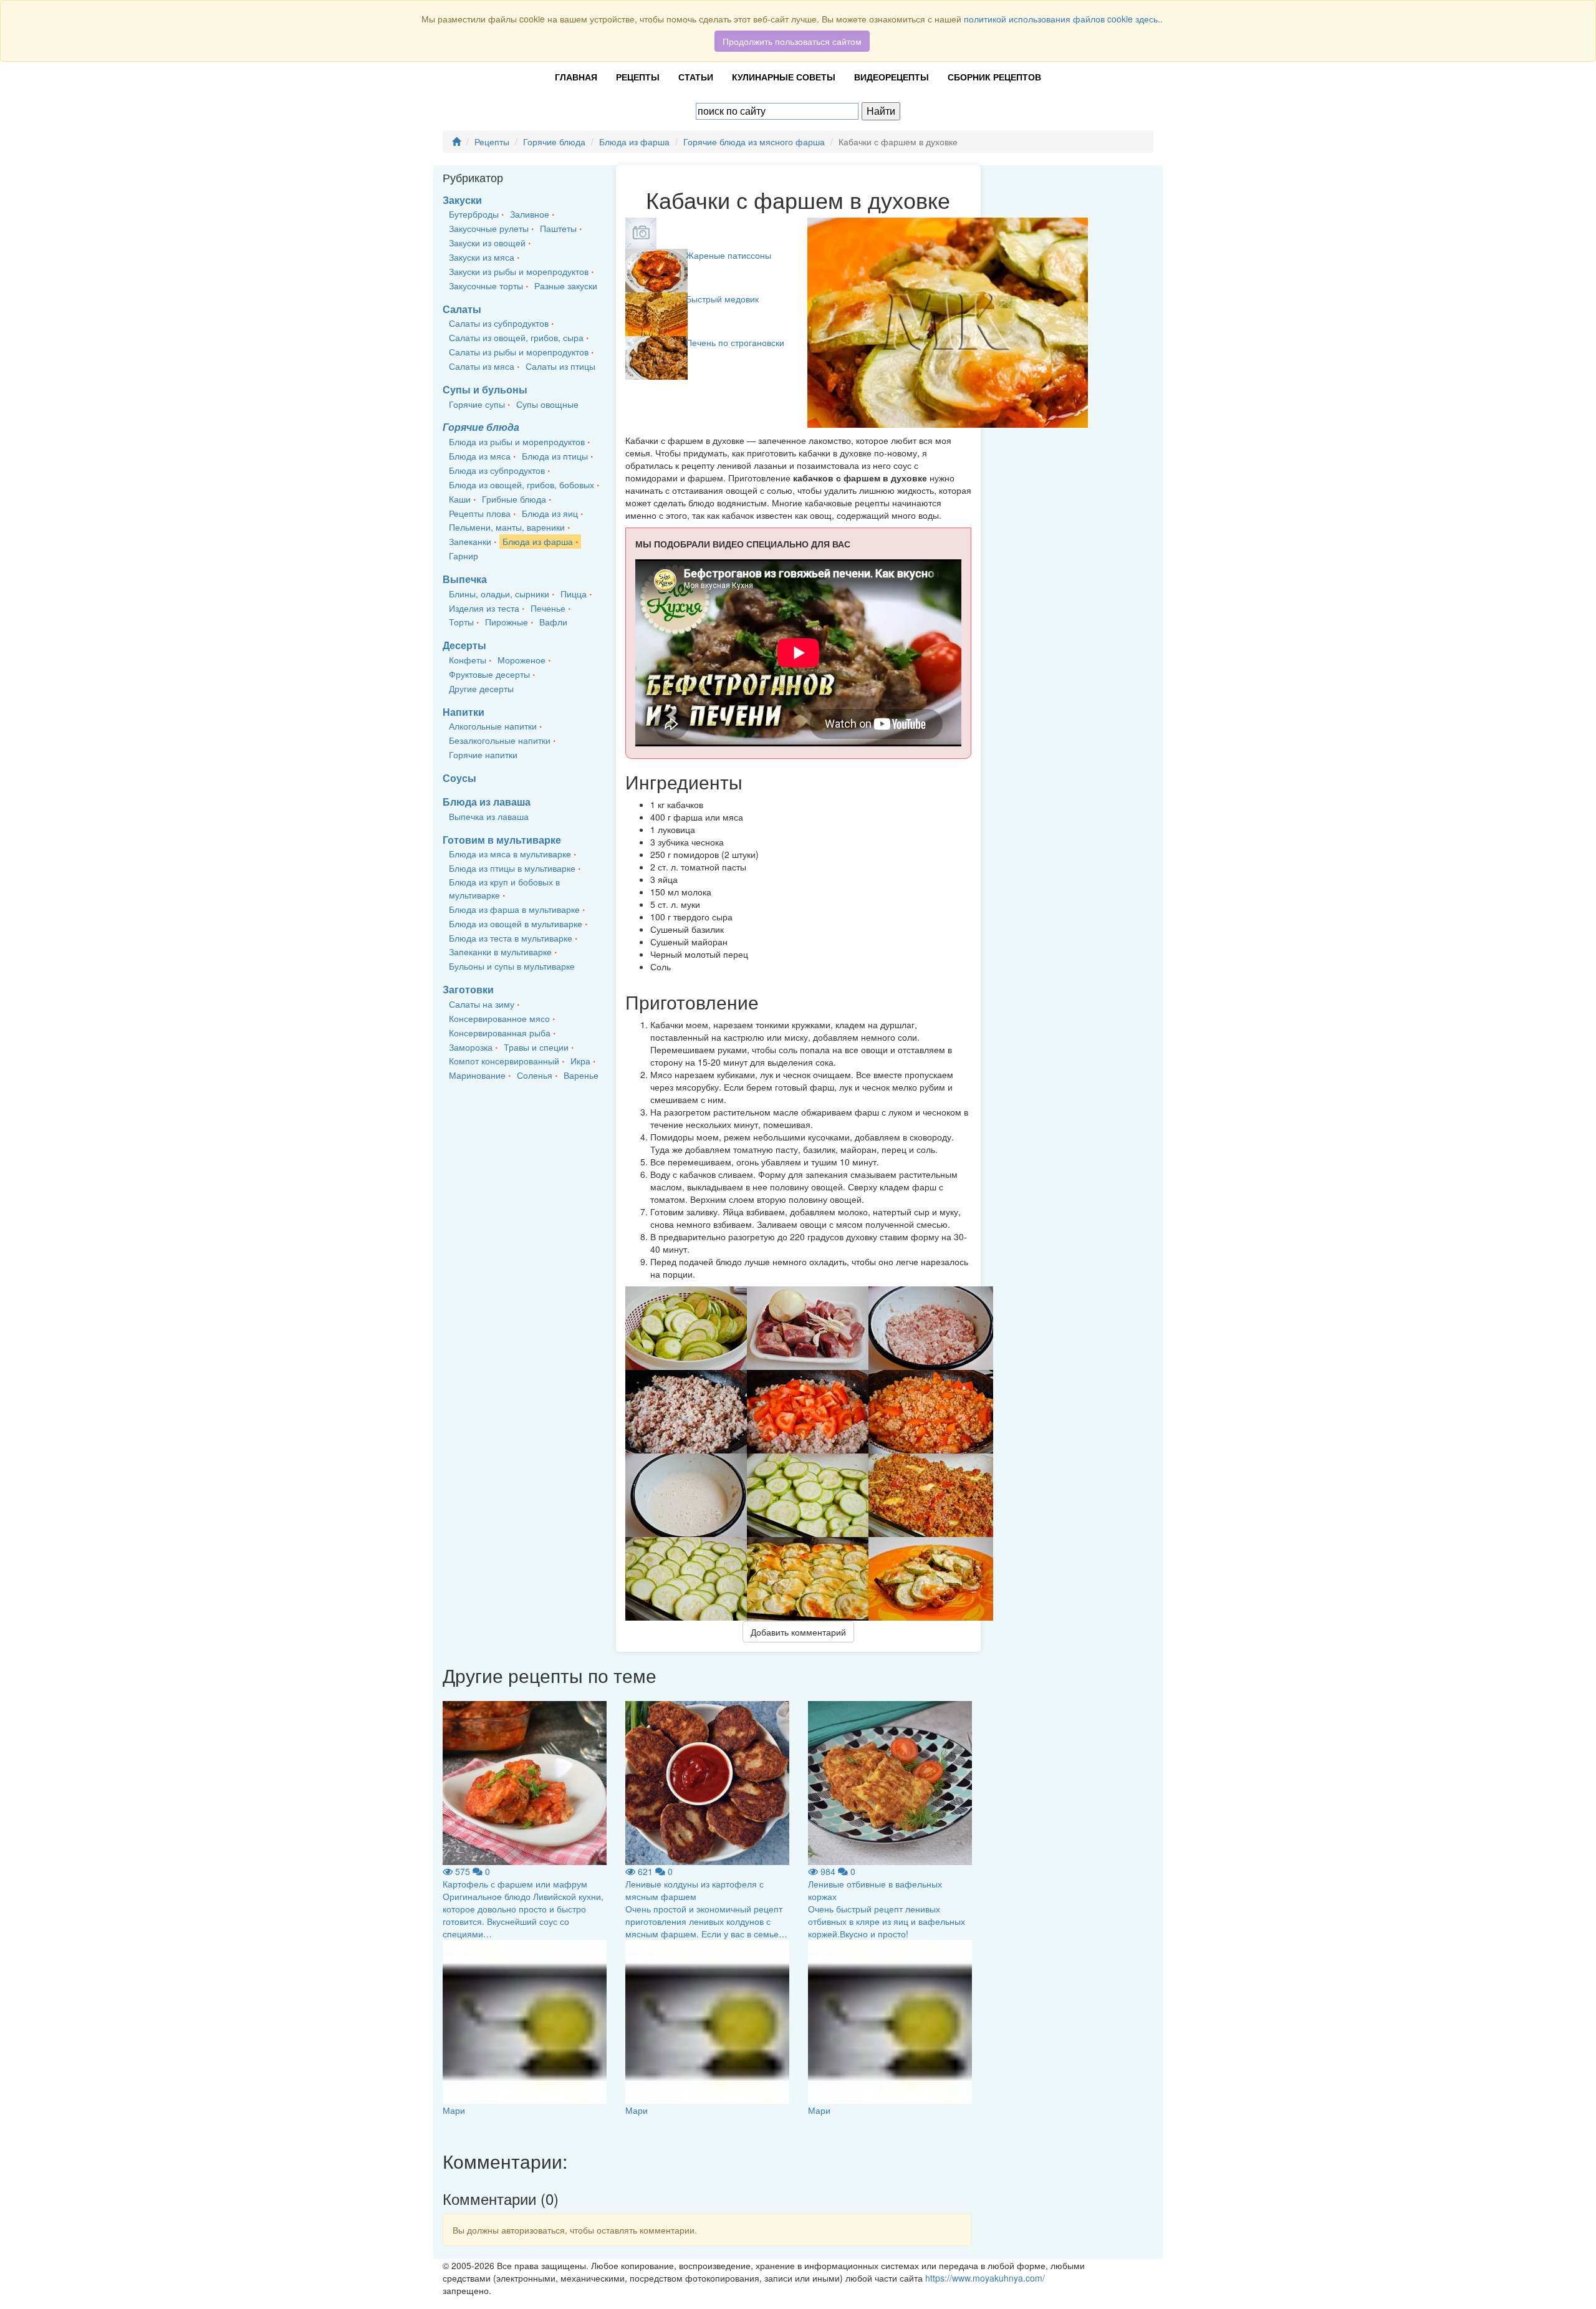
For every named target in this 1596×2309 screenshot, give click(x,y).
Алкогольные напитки (493, 726)
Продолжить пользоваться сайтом (792, 41)
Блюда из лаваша (487, 802)
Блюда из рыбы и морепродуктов (517, 441)
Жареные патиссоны (728, 255)
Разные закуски (566, 286)
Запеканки (470, 541)
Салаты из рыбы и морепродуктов (519, 352)
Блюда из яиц (550, 513)
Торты (461, 622)
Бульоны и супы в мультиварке (512, 966)
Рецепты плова (480, 513)
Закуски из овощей (487, 243)
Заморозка (471, 1047)
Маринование (477, 1075)
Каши (460, 499)
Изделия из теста (484, 608)
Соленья (535, 1075)
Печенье (548, 608)
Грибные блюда (514, 499)
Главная (576, 77)
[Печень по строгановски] (656, 357)
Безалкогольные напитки (500, 740)
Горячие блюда (554, 142)
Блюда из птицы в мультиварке (512, 868)
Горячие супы (477, 404)
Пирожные (507, 622)
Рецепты (638, 77)
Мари (454, 2110)
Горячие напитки (483, 754)
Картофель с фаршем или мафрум (515, 1884)
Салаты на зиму (482, 1004)
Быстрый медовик (722, 299)
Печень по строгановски (735, 342)
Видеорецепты (892, 77)
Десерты (464, 645)
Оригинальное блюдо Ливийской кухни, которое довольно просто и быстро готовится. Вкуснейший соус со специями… (523, 1915)
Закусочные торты (486, 286)
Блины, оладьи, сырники (499, 594)
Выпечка (465, 579)
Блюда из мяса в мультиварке (510, 854)
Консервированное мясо (499, 1018)
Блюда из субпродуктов (497, 470)
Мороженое (522, 660)
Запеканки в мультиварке (500, 952)
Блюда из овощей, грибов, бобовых (522, 484)
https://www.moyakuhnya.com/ (985, 2278)
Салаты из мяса (482, 366)
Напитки (464, 712)
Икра (580, 1061)
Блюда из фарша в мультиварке (514, 909)
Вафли (553, 622)
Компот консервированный (504, 1061)
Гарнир (464, 556)
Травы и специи (536, 1047)
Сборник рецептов (994, 77)
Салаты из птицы (560, 366)
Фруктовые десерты (489, 674)
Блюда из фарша (634, 142)
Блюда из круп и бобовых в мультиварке (504, 888)
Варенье (581, 1075)
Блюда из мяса (480, 456)
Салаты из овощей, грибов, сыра (516, 337)
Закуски (462, 200)
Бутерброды (474, 214)
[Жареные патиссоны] (656, 269)
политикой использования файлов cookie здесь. (1062, 19)
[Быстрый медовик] (656, 313)
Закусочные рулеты (489, 228)
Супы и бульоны (485, 389)
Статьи (696, 77)
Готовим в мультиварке (502, 840)
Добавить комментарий (798, 1632)
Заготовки (468, 989)
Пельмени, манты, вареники (507, 527)
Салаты (462, 309)
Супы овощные (547, 404)
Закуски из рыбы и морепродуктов (519, 271)
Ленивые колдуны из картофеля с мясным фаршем (695, 1890)
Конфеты (468, 660)
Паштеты (558, 228)
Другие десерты (481, 688)
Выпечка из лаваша (489, 816)
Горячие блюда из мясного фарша (754, 142)
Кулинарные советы (784, 77)
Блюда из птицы (555, 456)
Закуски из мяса (482, 257)
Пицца (574, 594)
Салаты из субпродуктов (499, 323)
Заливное (530, 214)
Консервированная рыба (500, 1033)
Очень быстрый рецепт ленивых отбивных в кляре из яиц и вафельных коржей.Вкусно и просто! (887, 1921)
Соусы (459, 778)
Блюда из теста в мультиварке (511, 938)
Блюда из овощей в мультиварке (516, 923)
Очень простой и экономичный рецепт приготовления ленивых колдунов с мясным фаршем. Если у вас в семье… (706, 1921)
